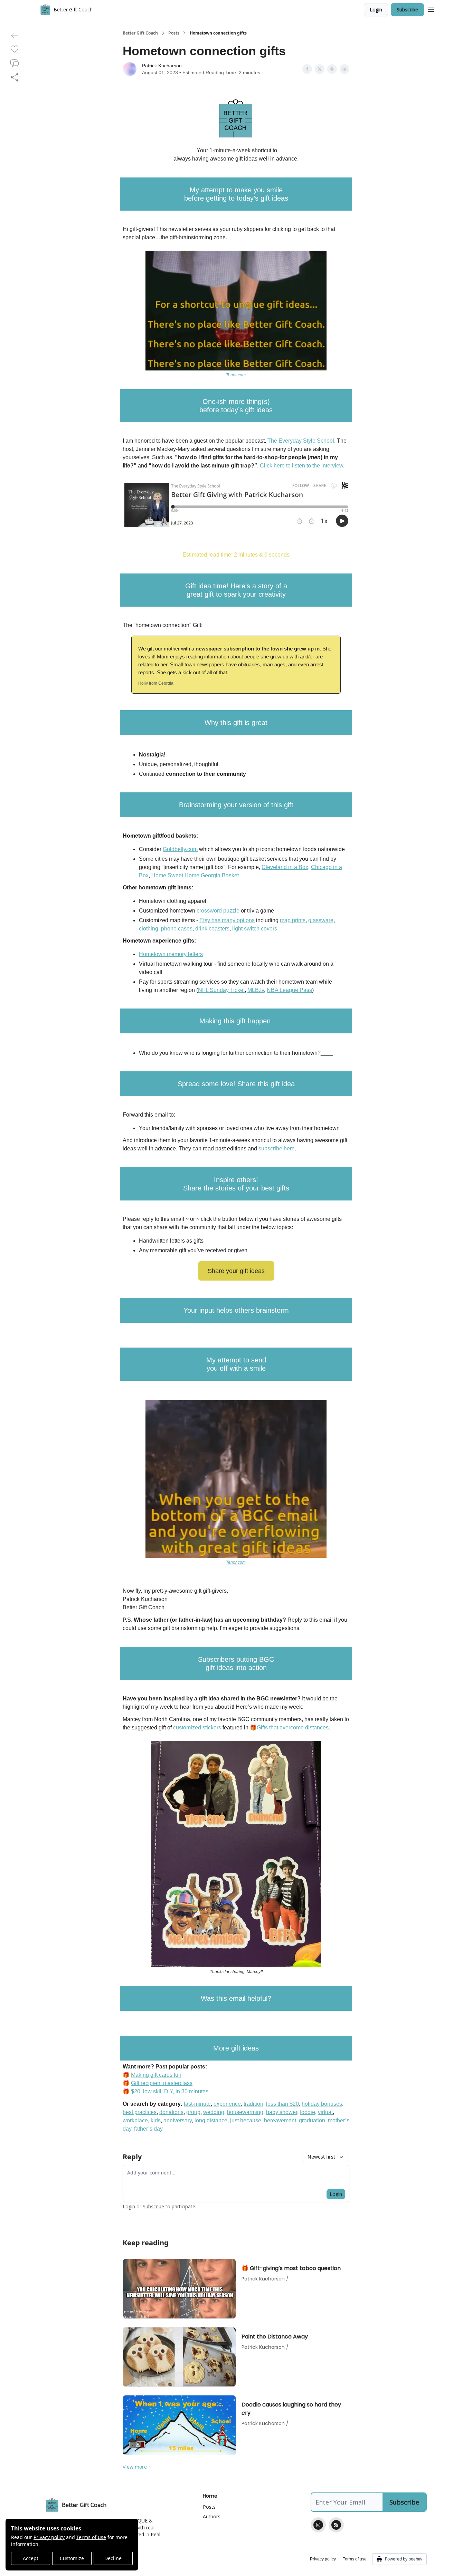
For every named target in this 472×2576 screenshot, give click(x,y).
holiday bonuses (322, 2104)
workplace (135, 2120)
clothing (149, 929)
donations (171, 2112)
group (193, 2112)
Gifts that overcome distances (293, 1728)
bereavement (280, 2120)
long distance (211, 2120)
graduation (312, 2120)
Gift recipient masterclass (162, 2083)
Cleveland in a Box (285, 867)
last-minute (197, 2104)
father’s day (148, 2129)
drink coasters (212, 929)
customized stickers (197, 1728)
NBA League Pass (289, 990)
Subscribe (407, 9)
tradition (253, 2104)
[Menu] (431, 9)
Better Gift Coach (140, 33)
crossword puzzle (219, 911)
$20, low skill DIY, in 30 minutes (170, 2091)
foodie (308, 2112)
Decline (113, 2558)
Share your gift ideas (236, 1271)
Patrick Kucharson (162, 66)
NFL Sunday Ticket (221, 990)
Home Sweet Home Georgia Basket (195, 875)
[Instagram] (318, 2525)
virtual (325, 2112)
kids (156, 2120)
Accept (31, 2558)
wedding (214, 2112)
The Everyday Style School (301, 441)
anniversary (178, 2120)
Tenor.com (236, 375)
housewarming (245, 2112)
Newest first (321, 2157)
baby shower (282, 2112)
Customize (72, 2558)
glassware (321, 920)
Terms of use (91, 2537)
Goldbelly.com (180, 849)
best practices (140, 2112)
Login (376, 9)
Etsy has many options (227, 920)
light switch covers (255, 929)
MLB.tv (256, 990)
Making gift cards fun (156, 2075)
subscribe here (276, 1149)
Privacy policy (49, 2537)
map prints (293, 920)
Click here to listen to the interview (301, 466)
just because (246, 2120)
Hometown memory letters (171, 954)
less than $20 (282, 2104)
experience (227, 2104)
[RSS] (336, 2525)
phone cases (177, 929)
